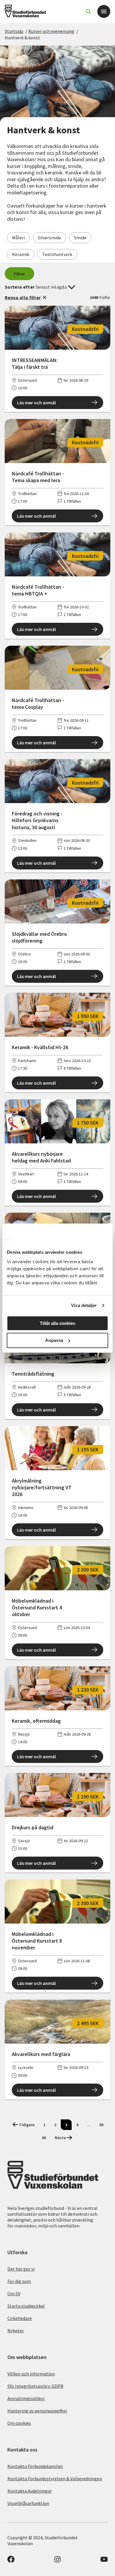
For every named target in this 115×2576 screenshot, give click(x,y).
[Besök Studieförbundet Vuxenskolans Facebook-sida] (11, 2561)
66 (44, 2138)
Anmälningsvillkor (26, 2398)
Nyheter (16, 2331)
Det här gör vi (21, 2269)
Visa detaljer (84, 1305)
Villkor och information (31, 2374)
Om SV (14, 2294)
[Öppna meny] (104, 11)
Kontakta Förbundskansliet (35, 2466)
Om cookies (19, 2423)
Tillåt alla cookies (57, 1323)
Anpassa (54, 1340)
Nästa (60, 2138)
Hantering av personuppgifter (37, 2411)
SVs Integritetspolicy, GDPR (35, 2386)
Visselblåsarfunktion (28, 2503)
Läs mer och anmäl (36, 403)
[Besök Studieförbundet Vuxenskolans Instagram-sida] (57, 2561)
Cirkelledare (20, 2318)
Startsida (14, 31)
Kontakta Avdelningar (30, 2491)
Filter (20, 274)
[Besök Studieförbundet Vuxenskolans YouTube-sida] (104, 2561)
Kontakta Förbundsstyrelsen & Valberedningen (55, 2479)
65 (101, 2125)
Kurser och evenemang (51, 31)
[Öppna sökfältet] (88, 11)
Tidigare (27, 2125)
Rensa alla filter (23, 297)
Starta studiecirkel (26, 2306)
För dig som (19, 2281)
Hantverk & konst (22, 38)
